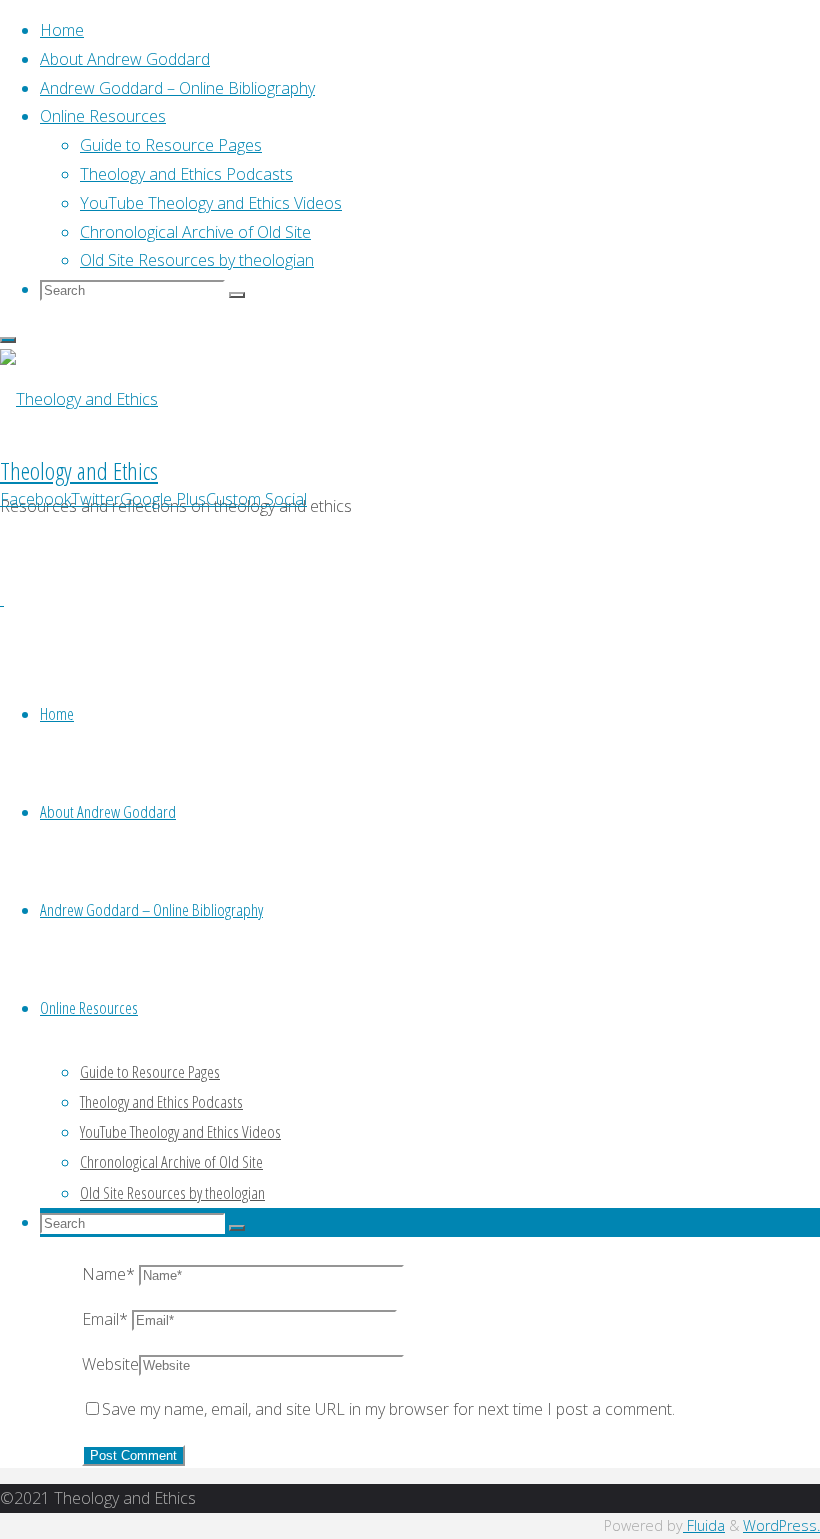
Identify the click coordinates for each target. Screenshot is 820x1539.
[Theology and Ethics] (79, 399)
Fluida (704, 1525)
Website (110, 1364)
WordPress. (781, 1525)
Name (108, 1274)
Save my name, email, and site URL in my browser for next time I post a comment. (388, 1409)
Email (105, 1319)
